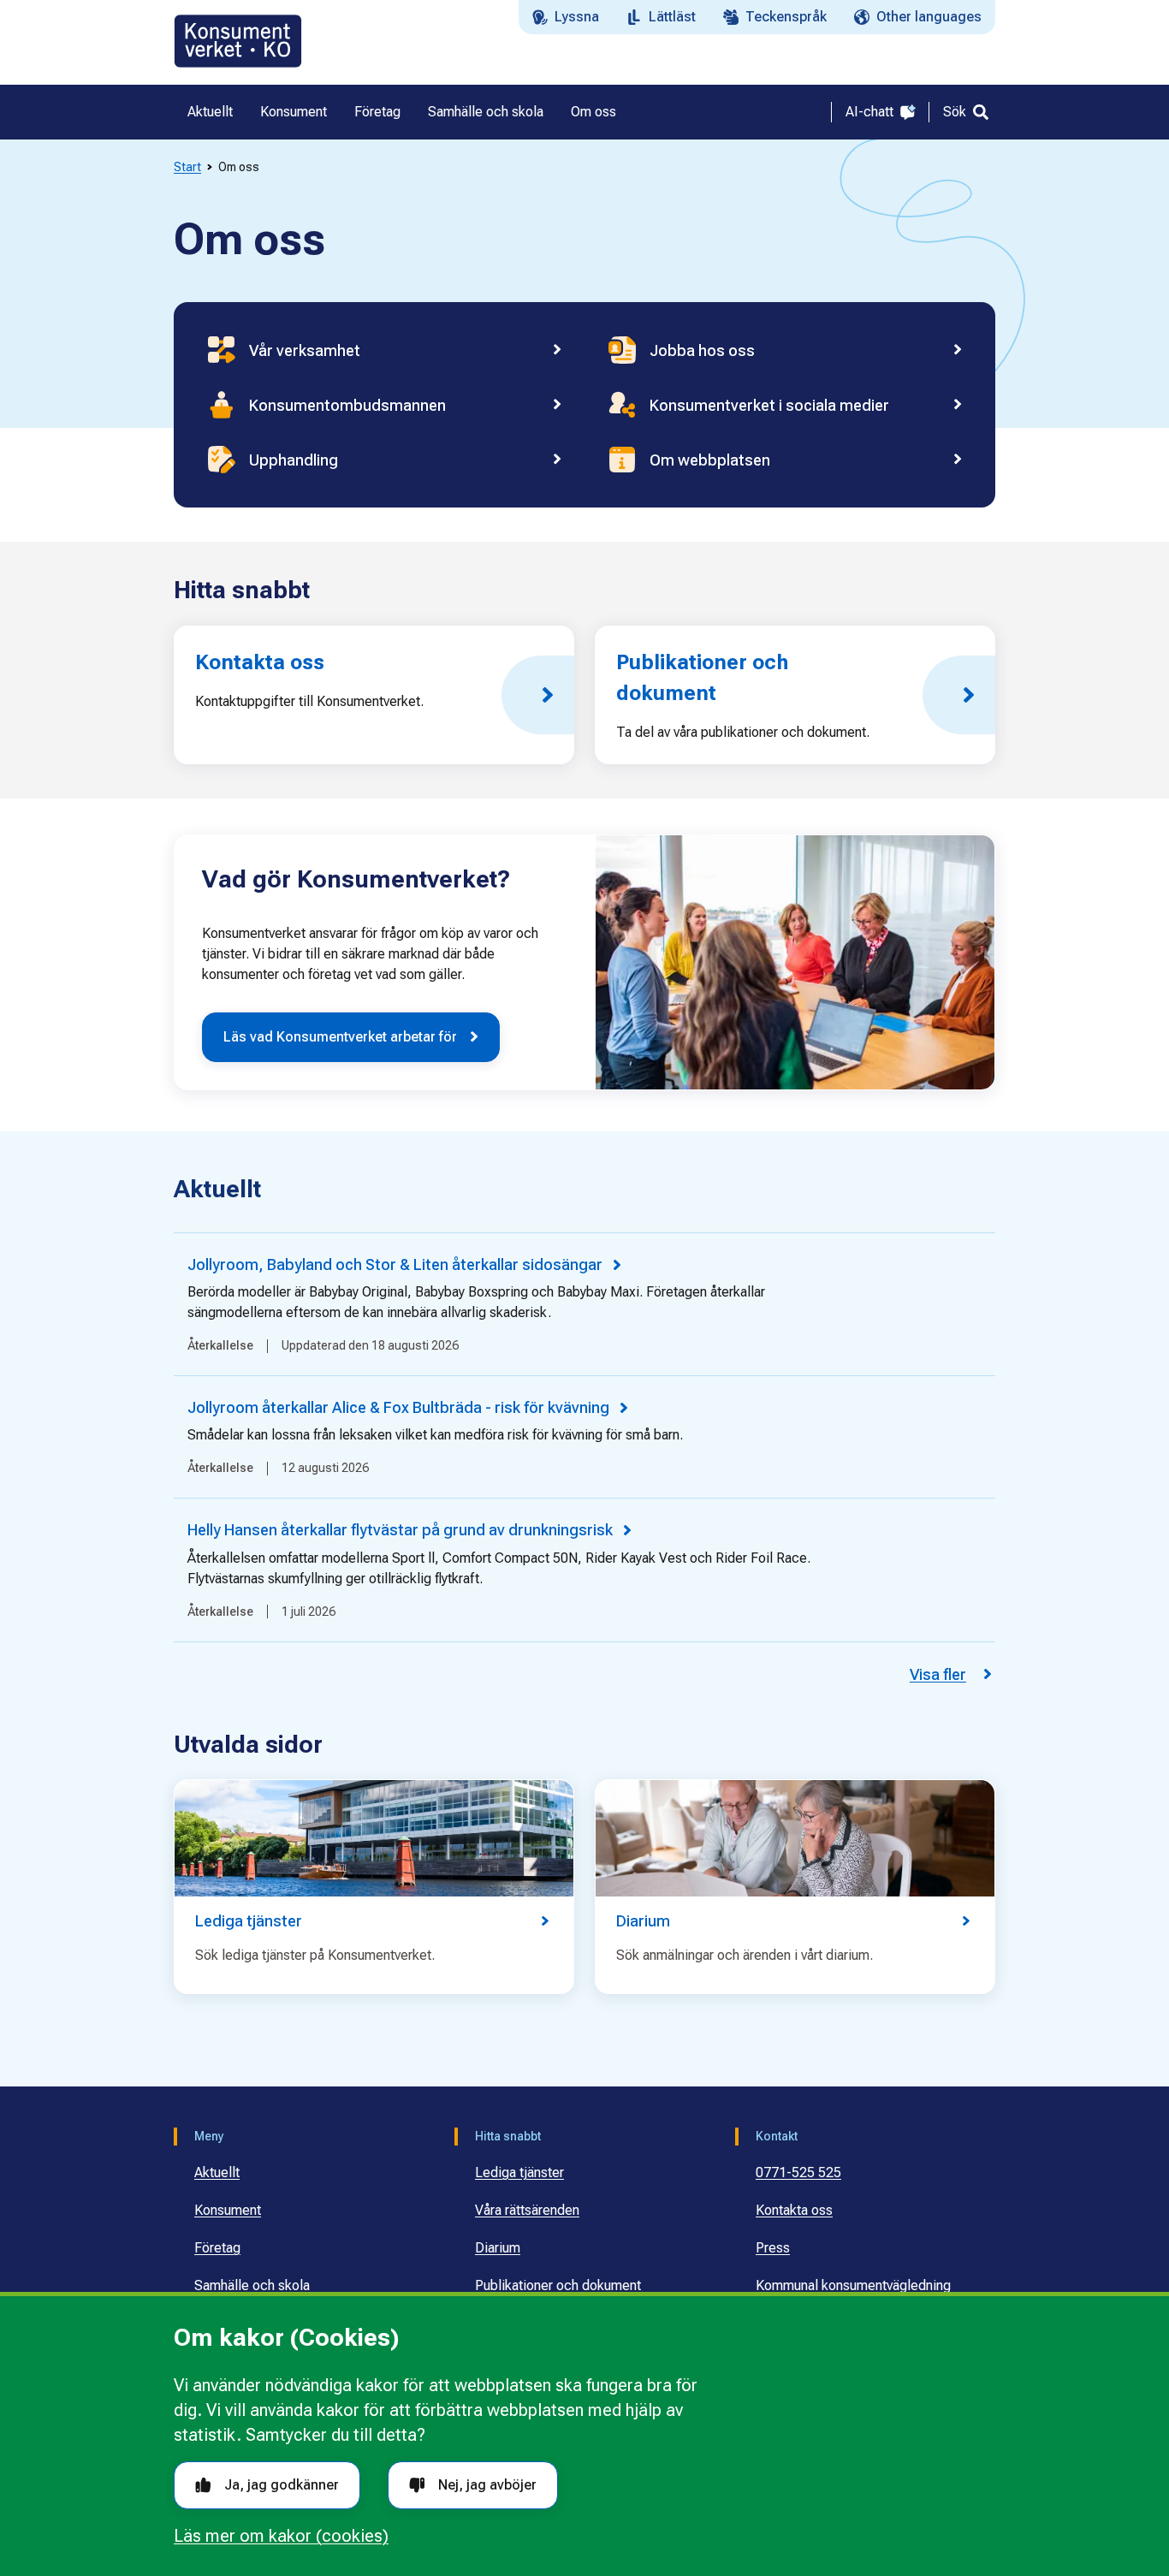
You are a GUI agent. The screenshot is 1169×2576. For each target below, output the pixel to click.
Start (187, 167)
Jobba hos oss (702, 350)
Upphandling (294, 460)
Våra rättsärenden (527, 2210)
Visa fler (938, 1674)
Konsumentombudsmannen (347, 405)
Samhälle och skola (252, 2285)
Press (773, 2248)
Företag (217, 2248)
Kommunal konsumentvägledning (853, 2285)
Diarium (498, 2248)
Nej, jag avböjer (487, 2485)
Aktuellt (217, 2172)
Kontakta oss (794, 2210)
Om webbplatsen (710, 460)
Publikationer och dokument (558, 2285)
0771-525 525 (798, 2172)
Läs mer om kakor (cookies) (281, 2536)
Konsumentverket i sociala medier (769, 405)
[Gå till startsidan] (238, 41)
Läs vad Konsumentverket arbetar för (340, 1037)
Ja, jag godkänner (282, 2485)
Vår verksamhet (305, 350)
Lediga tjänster (519, 2172)
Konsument (228, 2210)
